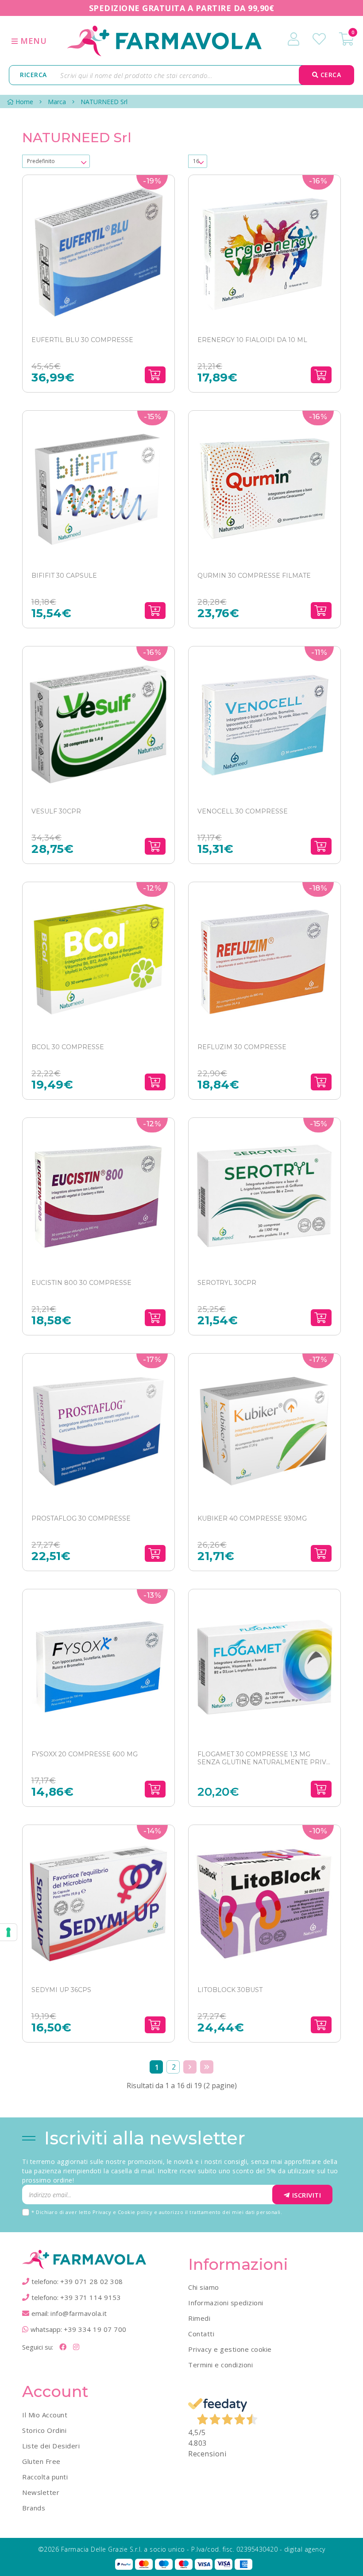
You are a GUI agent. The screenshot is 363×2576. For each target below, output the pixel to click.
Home (24, 102)
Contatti (201, 2334)
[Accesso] (293, 39)
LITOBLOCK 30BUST (230, 1990)
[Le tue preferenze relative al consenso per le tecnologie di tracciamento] (8, 1932)
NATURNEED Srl (104, 102)
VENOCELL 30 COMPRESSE (243, 811)
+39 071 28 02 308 (92, 2281)
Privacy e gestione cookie (230, 2349)
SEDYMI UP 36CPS (61, 1990)
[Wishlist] (319, 39)
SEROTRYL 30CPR (227, 1283)
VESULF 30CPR (56, 811)
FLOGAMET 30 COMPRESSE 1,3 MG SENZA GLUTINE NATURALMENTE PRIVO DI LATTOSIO (265, 1758)
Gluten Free (41, 2461)
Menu (33, 41)
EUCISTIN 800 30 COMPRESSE (81, 1283)
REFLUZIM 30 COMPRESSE (242, 1047)
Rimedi (199, 2318)
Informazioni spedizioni (226, 2303)
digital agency (305, 2549)
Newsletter (41, 2492)
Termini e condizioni (220, 2365)
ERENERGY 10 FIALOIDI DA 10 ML (252, 340)
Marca (57, 102)
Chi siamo (204, 2287)
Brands (34, 2508)
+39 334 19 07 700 (95, 2329)
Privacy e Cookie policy (123, 2212)
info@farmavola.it (79, 2313)
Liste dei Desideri (51, 2446)
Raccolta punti (45, 2477)
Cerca (330, 75)
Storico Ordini (44, 2430)
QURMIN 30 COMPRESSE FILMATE (254, 576)
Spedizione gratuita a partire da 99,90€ (182, 8)
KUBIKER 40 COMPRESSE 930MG (252, 1518)
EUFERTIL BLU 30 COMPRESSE (82, 340)
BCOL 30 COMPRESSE (68, 1047)
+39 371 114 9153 (91, 2297)
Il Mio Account (45, 2415)
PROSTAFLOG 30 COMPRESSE (81, 1518)
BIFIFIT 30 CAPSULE (64, 576)
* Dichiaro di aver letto (157, 2212)
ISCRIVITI (307, 2195)
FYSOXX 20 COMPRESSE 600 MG (85, 1754)
